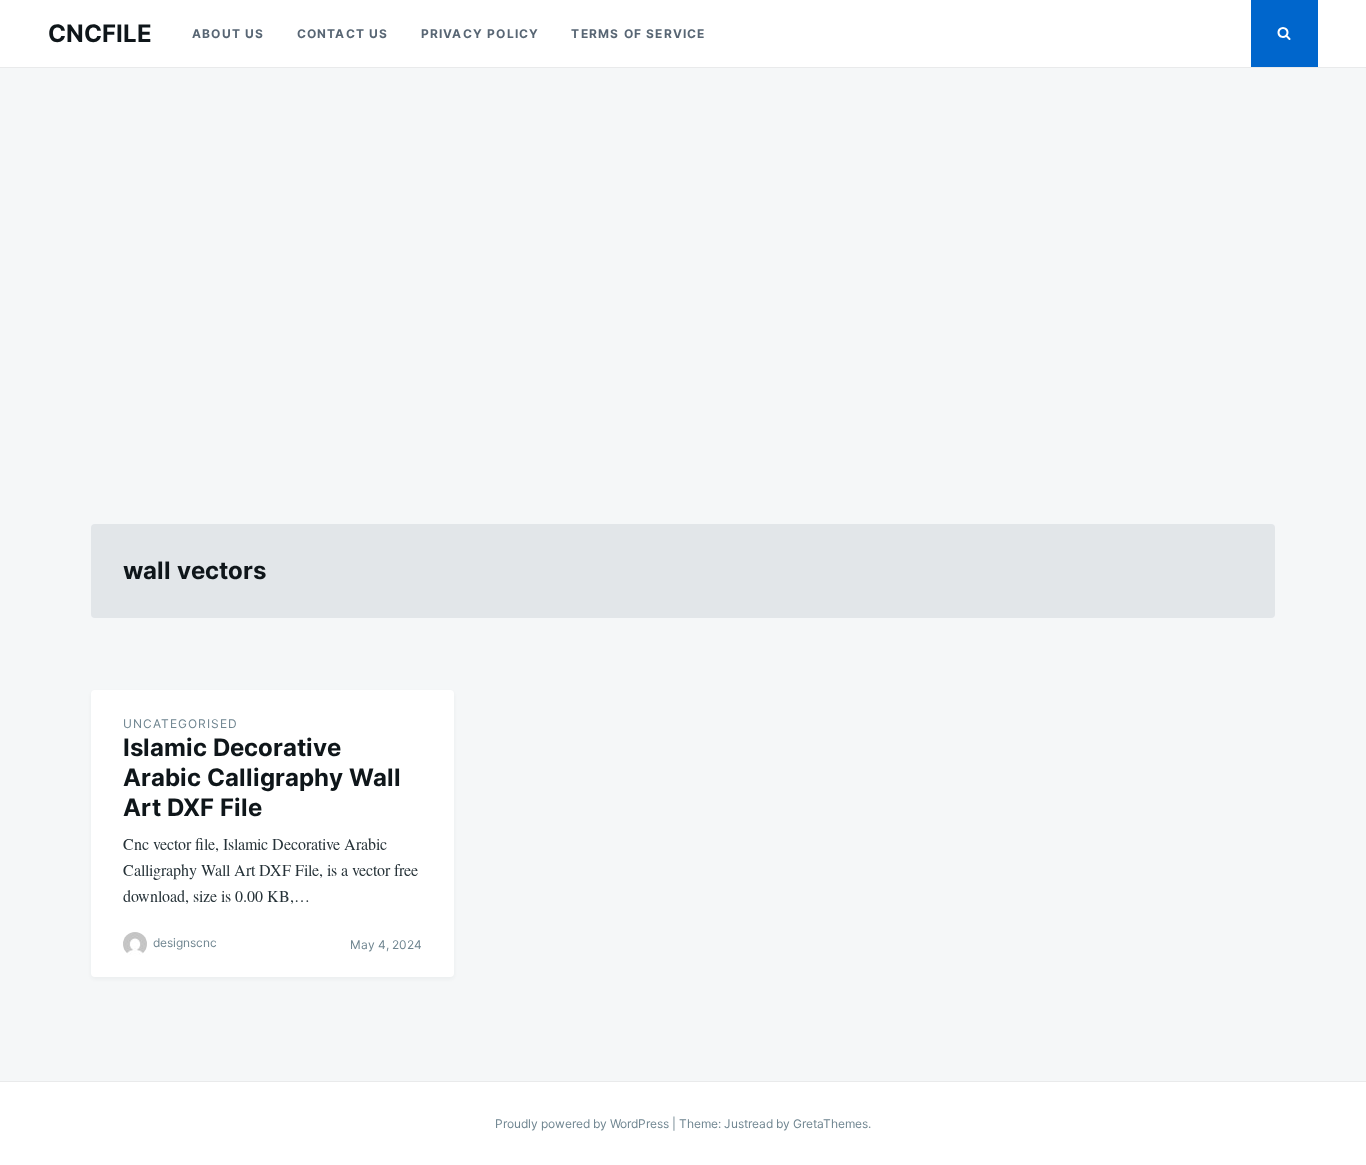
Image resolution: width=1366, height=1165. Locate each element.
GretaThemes (830, 1123)
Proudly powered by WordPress (583, 1123)
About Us (228, 33)
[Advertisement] (683, 272)
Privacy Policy (480, 33)
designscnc (185, 942)
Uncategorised (180, 723)
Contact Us (343, 33)
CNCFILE (100, 33)
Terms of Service (638, 33)
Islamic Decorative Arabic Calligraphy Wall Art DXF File (262, 777)
